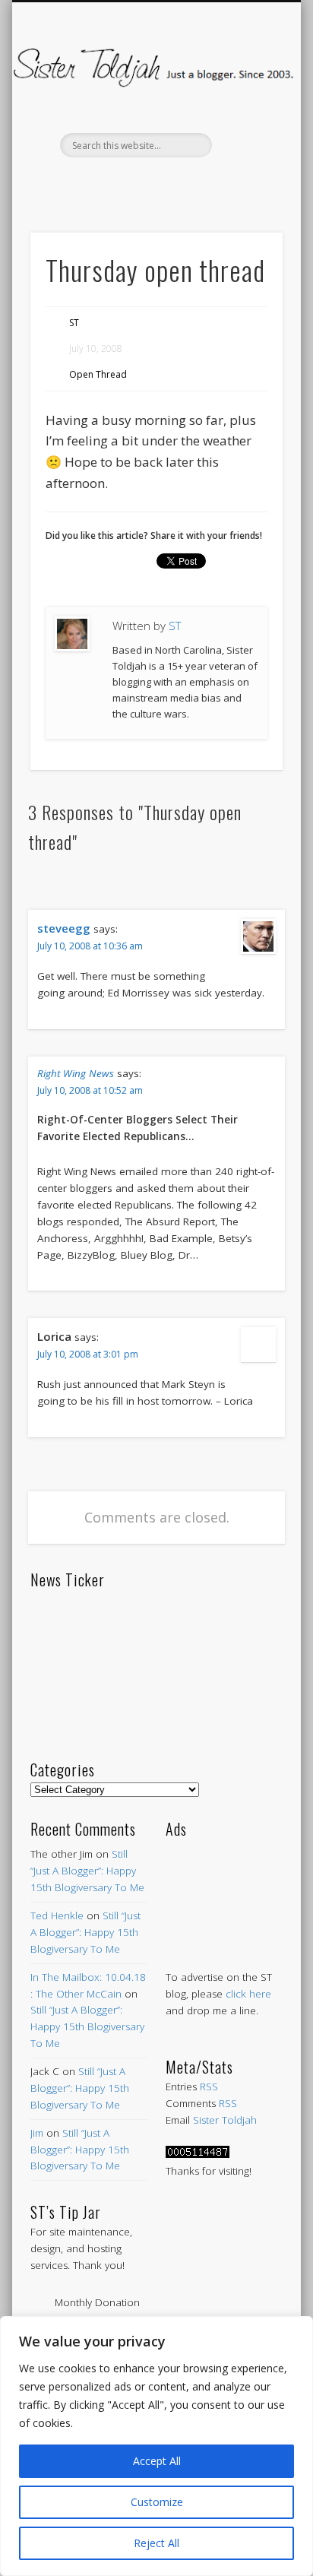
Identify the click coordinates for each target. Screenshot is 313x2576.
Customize (157, 2502)
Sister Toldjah (225, 2120)
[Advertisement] (224, 1888)
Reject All (156, 2543)
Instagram (218, 183)
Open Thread (98, 374)
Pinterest (154, 183)
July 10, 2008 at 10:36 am (90, 946)
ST (74, 323)
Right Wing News (76, 1073)
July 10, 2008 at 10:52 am (90, 1090)
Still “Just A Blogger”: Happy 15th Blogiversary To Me (87, 1871)
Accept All (157, 2461)
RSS (209, 2086)
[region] (156, 2446)
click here (248, 1994)
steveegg (64, 928)
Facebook (90, 183)
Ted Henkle (57, 1915)
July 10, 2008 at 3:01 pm (88, 1354)
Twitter (122, 183)
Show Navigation (245, 136)
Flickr (186, 183)
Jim (37, 2133)
